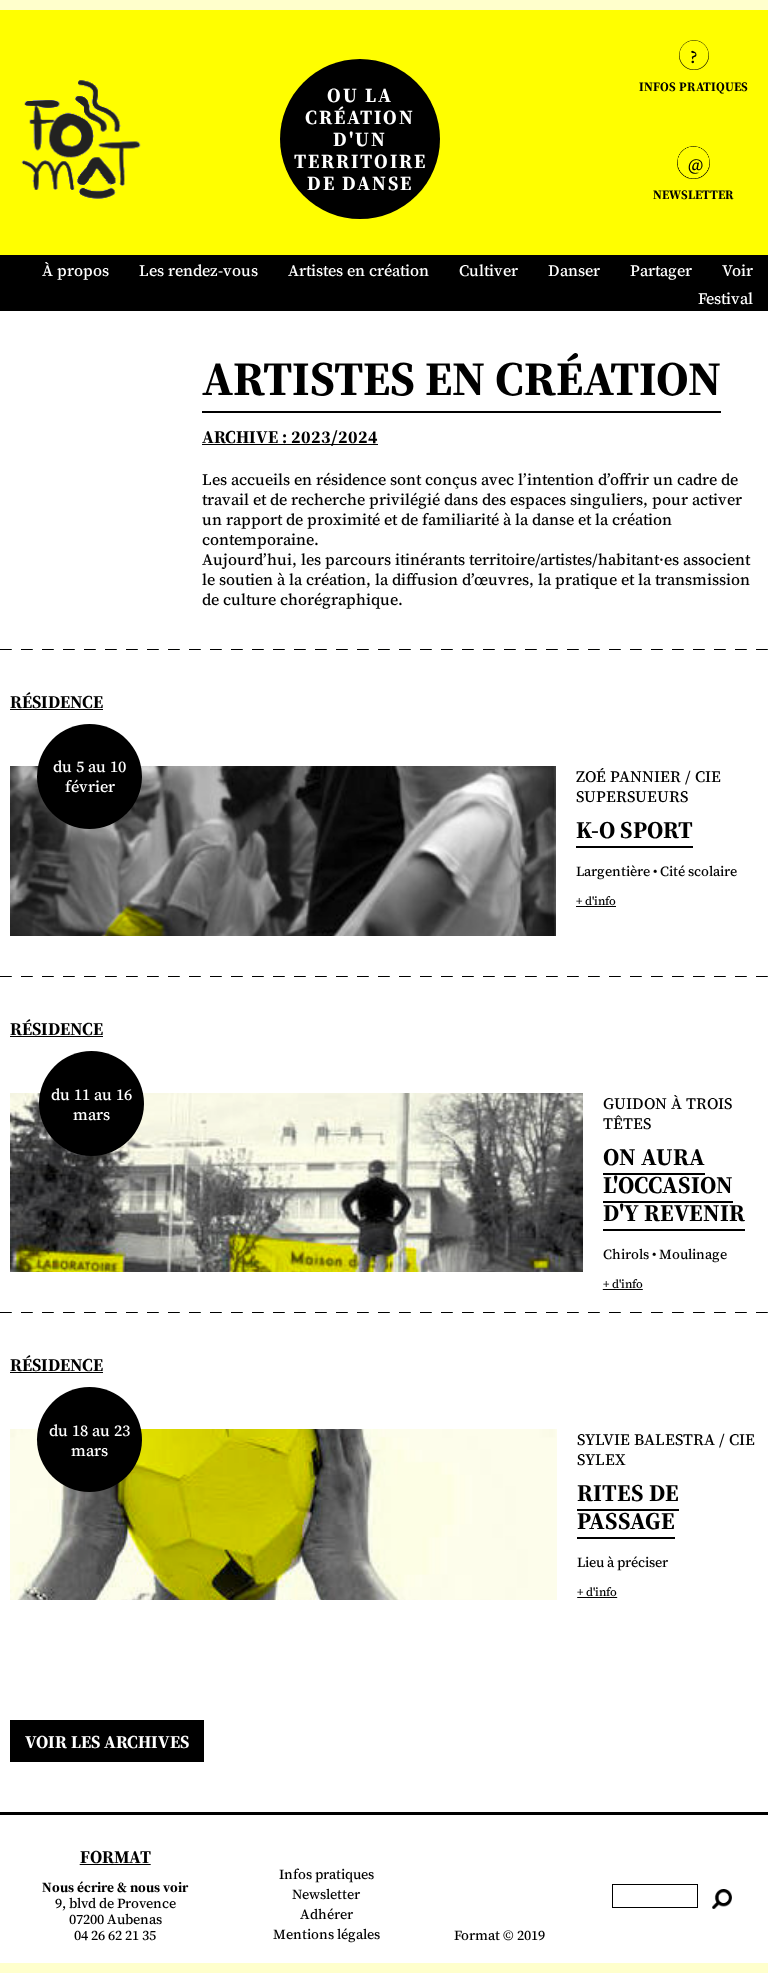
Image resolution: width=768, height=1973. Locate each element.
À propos (75, 270)
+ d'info (596, 901)
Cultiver (488, 270)
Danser (574, 270)
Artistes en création (358, 270)
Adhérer (326, 1914)
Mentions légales (326, 1934)
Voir (737, 270)
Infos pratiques (326, 1874)
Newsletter (326, 1894)
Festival (725, 298)
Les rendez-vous (198, 270)
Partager (661, 270)
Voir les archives (107, 1741)
